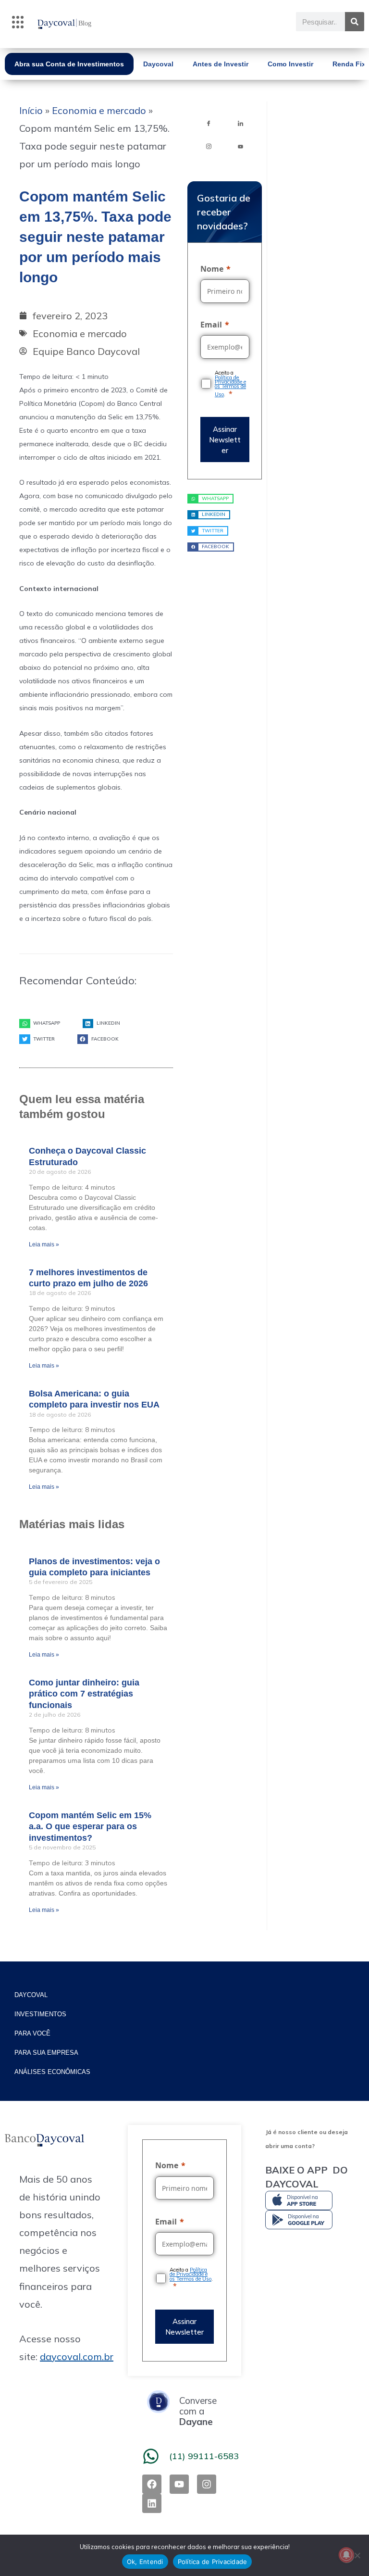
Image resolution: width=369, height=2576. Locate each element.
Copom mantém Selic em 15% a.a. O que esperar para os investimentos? (90, 1827)
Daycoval (158, 64)
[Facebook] (209, 123)
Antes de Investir (221, 64)
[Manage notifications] (346, 2555)
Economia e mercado (99, 110)
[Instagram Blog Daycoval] (209, 146)
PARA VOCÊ (32, 2033)
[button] (18, 24)
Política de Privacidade (213, 2562)
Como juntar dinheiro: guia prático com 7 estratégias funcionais (84, 1694)
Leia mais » (44, 1244)
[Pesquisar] (355, 22)
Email (211, 325)
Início (31, 110)
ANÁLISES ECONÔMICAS (52, 2072)
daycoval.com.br (77, 2356)
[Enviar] (225, 439)
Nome (212, 269)
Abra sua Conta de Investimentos (69, 64)
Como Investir (290, 64)
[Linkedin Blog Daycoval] (241, 123)
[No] (357, 2555)
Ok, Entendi (145, 2562)
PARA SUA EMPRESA (46, 2053)
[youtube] (241, 146)
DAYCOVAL (31, 1995)
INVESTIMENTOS (40, 2014)
